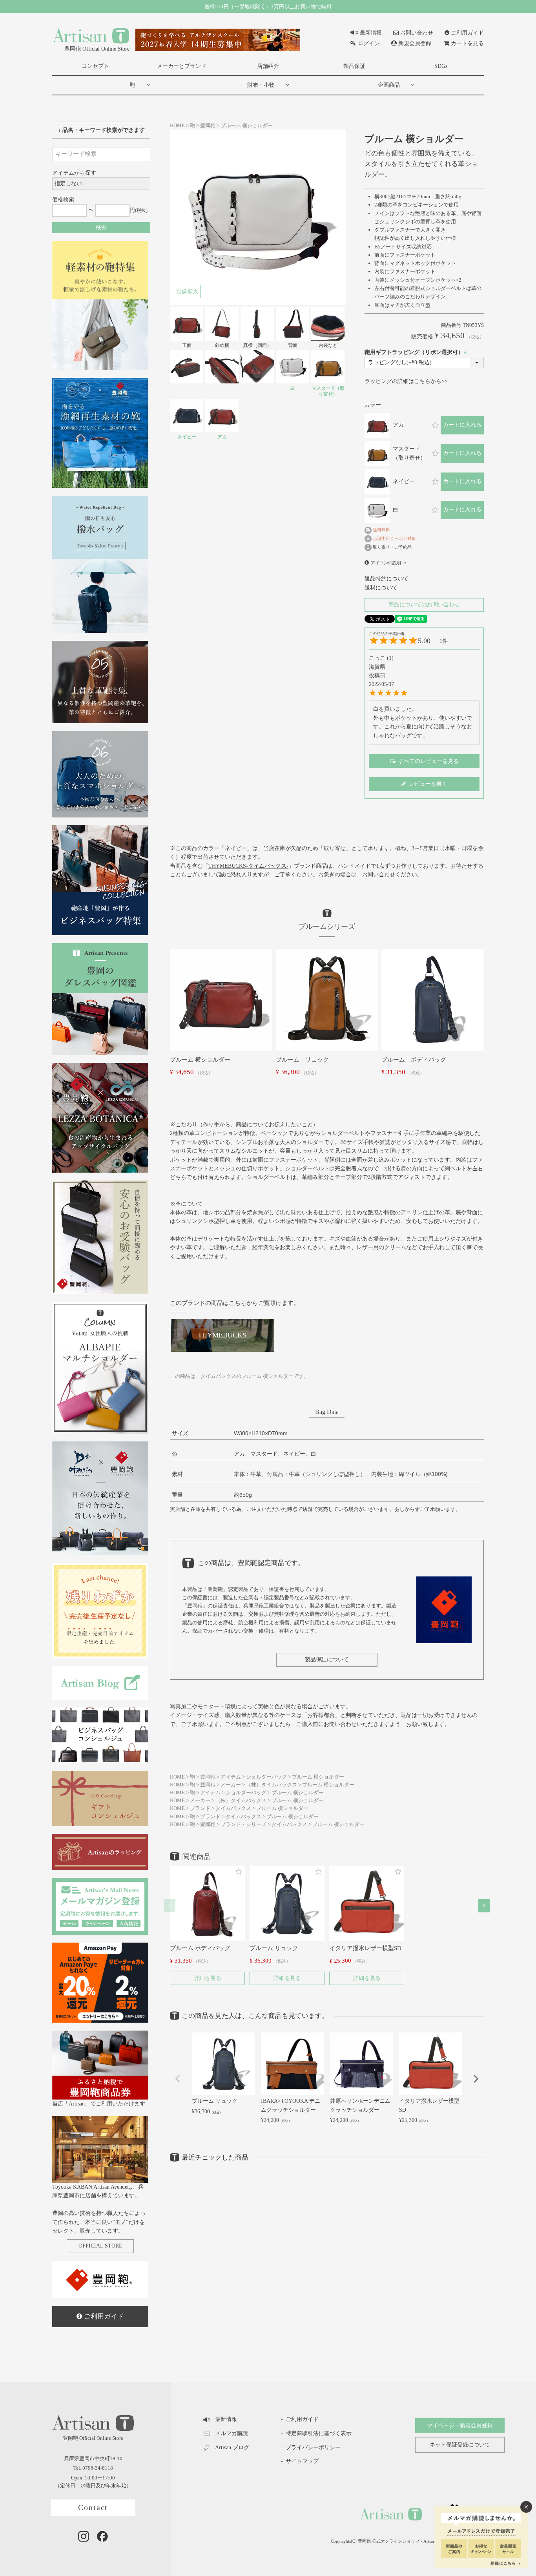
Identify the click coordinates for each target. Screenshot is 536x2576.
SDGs (441, 66)
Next (476, 2079)
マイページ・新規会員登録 (460, 2425)
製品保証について (327, 1659)
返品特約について (387, 579)
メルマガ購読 (232, 2433)
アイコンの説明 (386, 563)
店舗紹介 (268, 66)
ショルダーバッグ (266, 1777)
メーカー (231, 1785)
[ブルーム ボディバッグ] (432, 999)
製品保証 (354, 66)
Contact (93, 2508)
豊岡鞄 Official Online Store (97, 49)
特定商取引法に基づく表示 (319, 2433)
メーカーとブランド (182, 66)
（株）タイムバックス (272, 1785)
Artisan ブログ (232, 2447)
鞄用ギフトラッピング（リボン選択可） (417, 352)
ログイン (369, 43)
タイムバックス (233, 1808)
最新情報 (371, 33)
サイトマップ (302, 2461)
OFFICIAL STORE (100, 2246)
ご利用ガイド (467, 33)
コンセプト (95, 66)
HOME (177, 126)
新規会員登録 (415, 43)
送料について (381, 588)
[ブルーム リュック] (327, 999)
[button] (170, 1906)
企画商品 (389, 85)
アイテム (231, 1777)
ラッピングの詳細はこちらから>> (406, 381)
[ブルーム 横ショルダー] (221, 999)
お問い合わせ (417, 33)
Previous (178, 2079)
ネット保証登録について (460, 2445)
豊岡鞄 (208, 126)
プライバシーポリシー (313, 2447)
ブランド (200, 1808)
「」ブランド (259, 866)
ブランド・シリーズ (243, 1824)
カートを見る (467, 43)
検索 (101, 227)
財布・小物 (261, 85)
